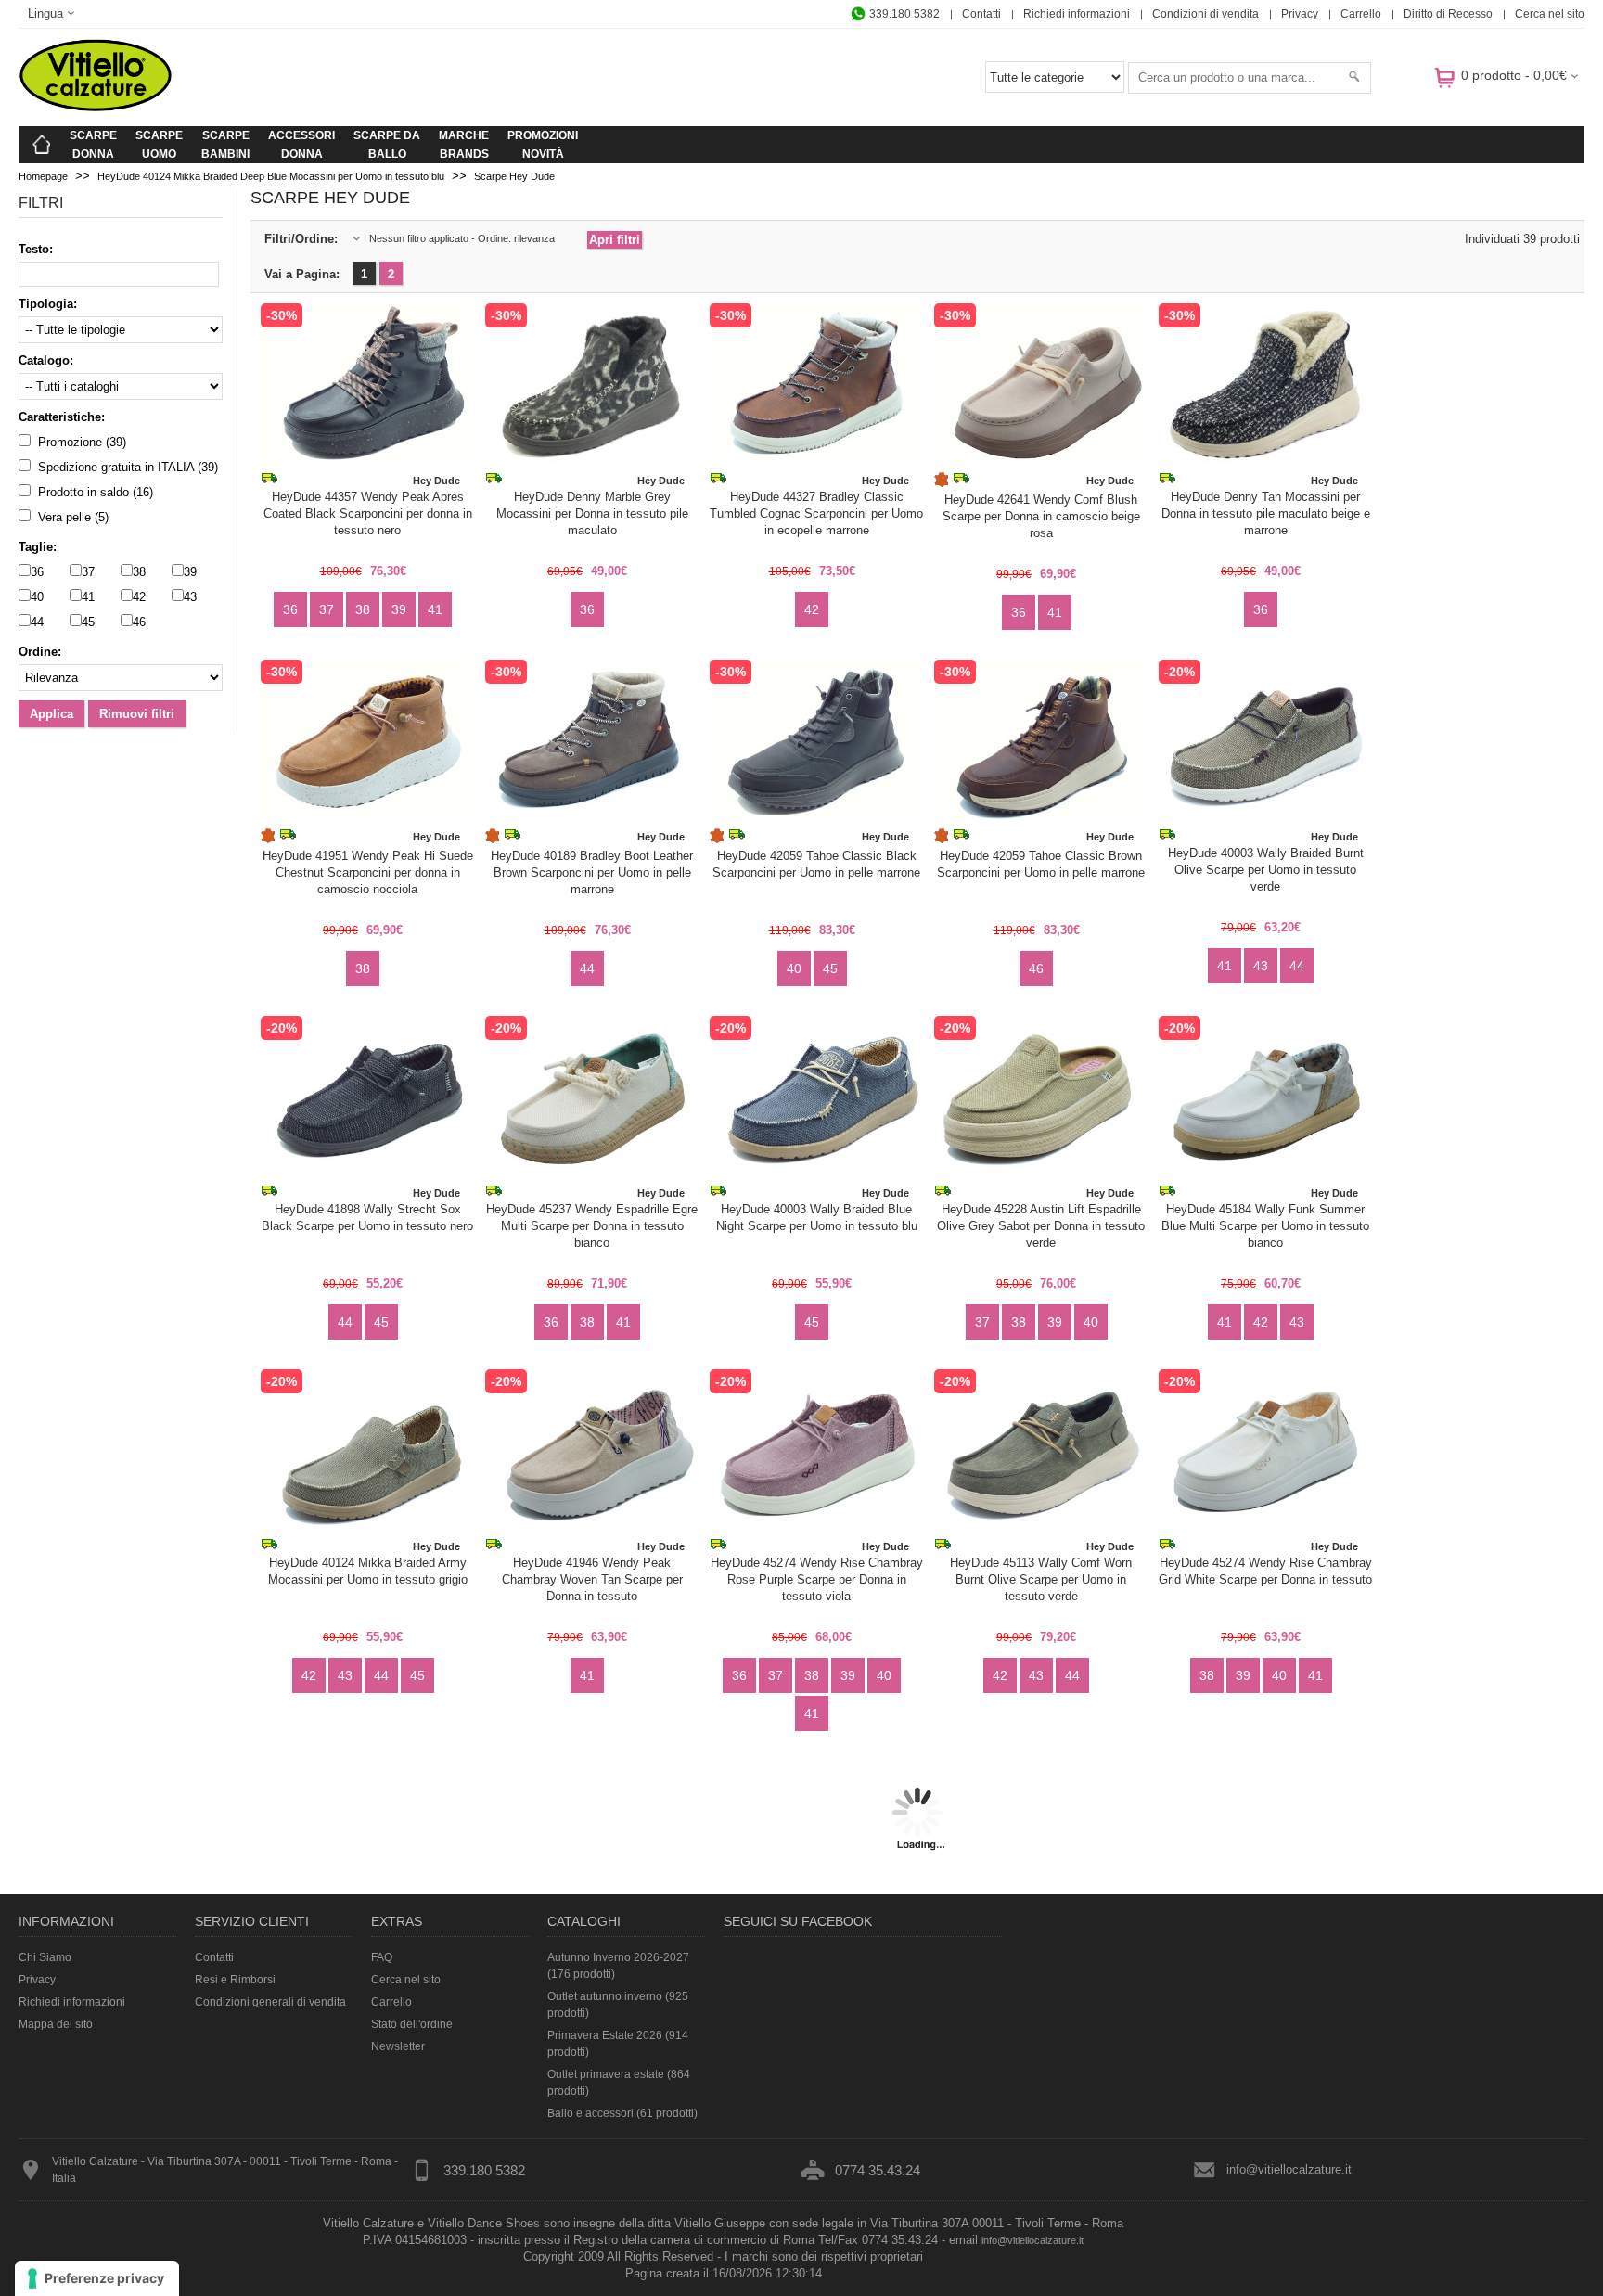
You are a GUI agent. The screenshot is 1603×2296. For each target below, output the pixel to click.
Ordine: (40, 652)
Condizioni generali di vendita (270, 2002)
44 (37, 622)
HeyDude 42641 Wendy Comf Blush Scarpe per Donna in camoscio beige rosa (1041, 516)
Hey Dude (436, 481)
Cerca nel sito (1550, 14)
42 (139, 597)
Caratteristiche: (62, 417)
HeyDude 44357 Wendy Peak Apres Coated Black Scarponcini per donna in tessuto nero (368, 513)
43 (190, 597)
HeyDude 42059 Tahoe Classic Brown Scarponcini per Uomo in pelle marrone (1041, 864)
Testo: (36, 249)
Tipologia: (48, 304)
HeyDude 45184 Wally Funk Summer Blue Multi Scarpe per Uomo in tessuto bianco (1265, 1226)
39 (190, 572)
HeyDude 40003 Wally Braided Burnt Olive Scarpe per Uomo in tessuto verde (1266, 870)
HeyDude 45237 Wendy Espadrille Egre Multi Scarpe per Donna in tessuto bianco (592, 1226)
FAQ (382, 1957)
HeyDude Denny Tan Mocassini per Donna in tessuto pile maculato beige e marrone (1266, 513)
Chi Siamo (45, 1957)
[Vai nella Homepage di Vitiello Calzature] (96, 108)
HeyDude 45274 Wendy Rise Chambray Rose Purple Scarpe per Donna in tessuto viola (817, 1579)
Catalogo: (46, 360)
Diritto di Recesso (1448, 14)
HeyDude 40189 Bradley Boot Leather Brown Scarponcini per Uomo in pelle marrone (592, 872)
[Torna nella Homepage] (42, 145)
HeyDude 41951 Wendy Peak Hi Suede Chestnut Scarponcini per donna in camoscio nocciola (368, 872)
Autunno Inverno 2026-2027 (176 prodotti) (618, 1966)
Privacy (1300, 14)
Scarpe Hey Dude (514, 176)
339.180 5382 (903, 14)
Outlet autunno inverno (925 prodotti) (618, 2005)
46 (139, 622)
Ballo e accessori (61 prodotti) (622, 2113)
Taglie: (38, 547)
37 (88, 572)
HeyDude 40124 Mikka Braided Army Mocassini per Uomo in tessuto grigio (368, 1571)
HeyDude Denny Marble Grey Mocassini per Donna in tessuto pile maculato (592, 513)
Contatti (981, 14)
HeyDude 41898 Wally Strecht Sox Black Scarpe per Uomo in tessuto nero (367, 1218)
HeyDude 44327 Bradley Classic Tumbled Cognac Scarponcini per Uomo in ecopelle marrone (816, 513)
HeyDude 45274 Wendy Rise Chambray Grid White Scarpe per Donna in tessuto (1265, 1571)
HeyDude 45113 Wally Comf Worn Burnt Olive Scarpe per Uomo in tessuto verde (1041, 1579)
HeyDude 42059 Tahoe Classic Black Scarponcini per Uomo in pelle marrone (816, 864)
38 (139, 572)
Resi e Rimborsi (235, 1980)
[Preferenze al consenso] (97, 2278)
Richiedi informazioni (1077, 14)
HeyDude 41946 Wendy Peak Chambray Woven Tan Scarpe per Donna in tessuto (592, 1579)
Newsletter (398, 2046)
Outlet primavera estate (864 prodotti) (619, 2083)
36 (37, 572)
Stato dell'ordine (412, 2024)
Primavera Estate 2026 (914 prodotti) (618, 2044)
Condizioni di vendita (1205, 14)
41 (88, 597)
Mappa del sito (56, 2024)
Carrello (1361, 14)
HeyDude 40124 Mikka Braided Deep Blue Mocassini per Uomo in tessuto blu (271, 176)
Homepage (43, 176)
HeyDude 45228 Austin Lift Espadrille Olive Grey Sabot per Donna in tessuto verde (1041, 1226)
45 (88, 622)
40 (37, 597)
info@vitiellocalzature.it (1289, 2169)
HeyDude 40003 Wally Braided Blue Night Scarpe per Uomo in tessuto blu (817, 1218)
